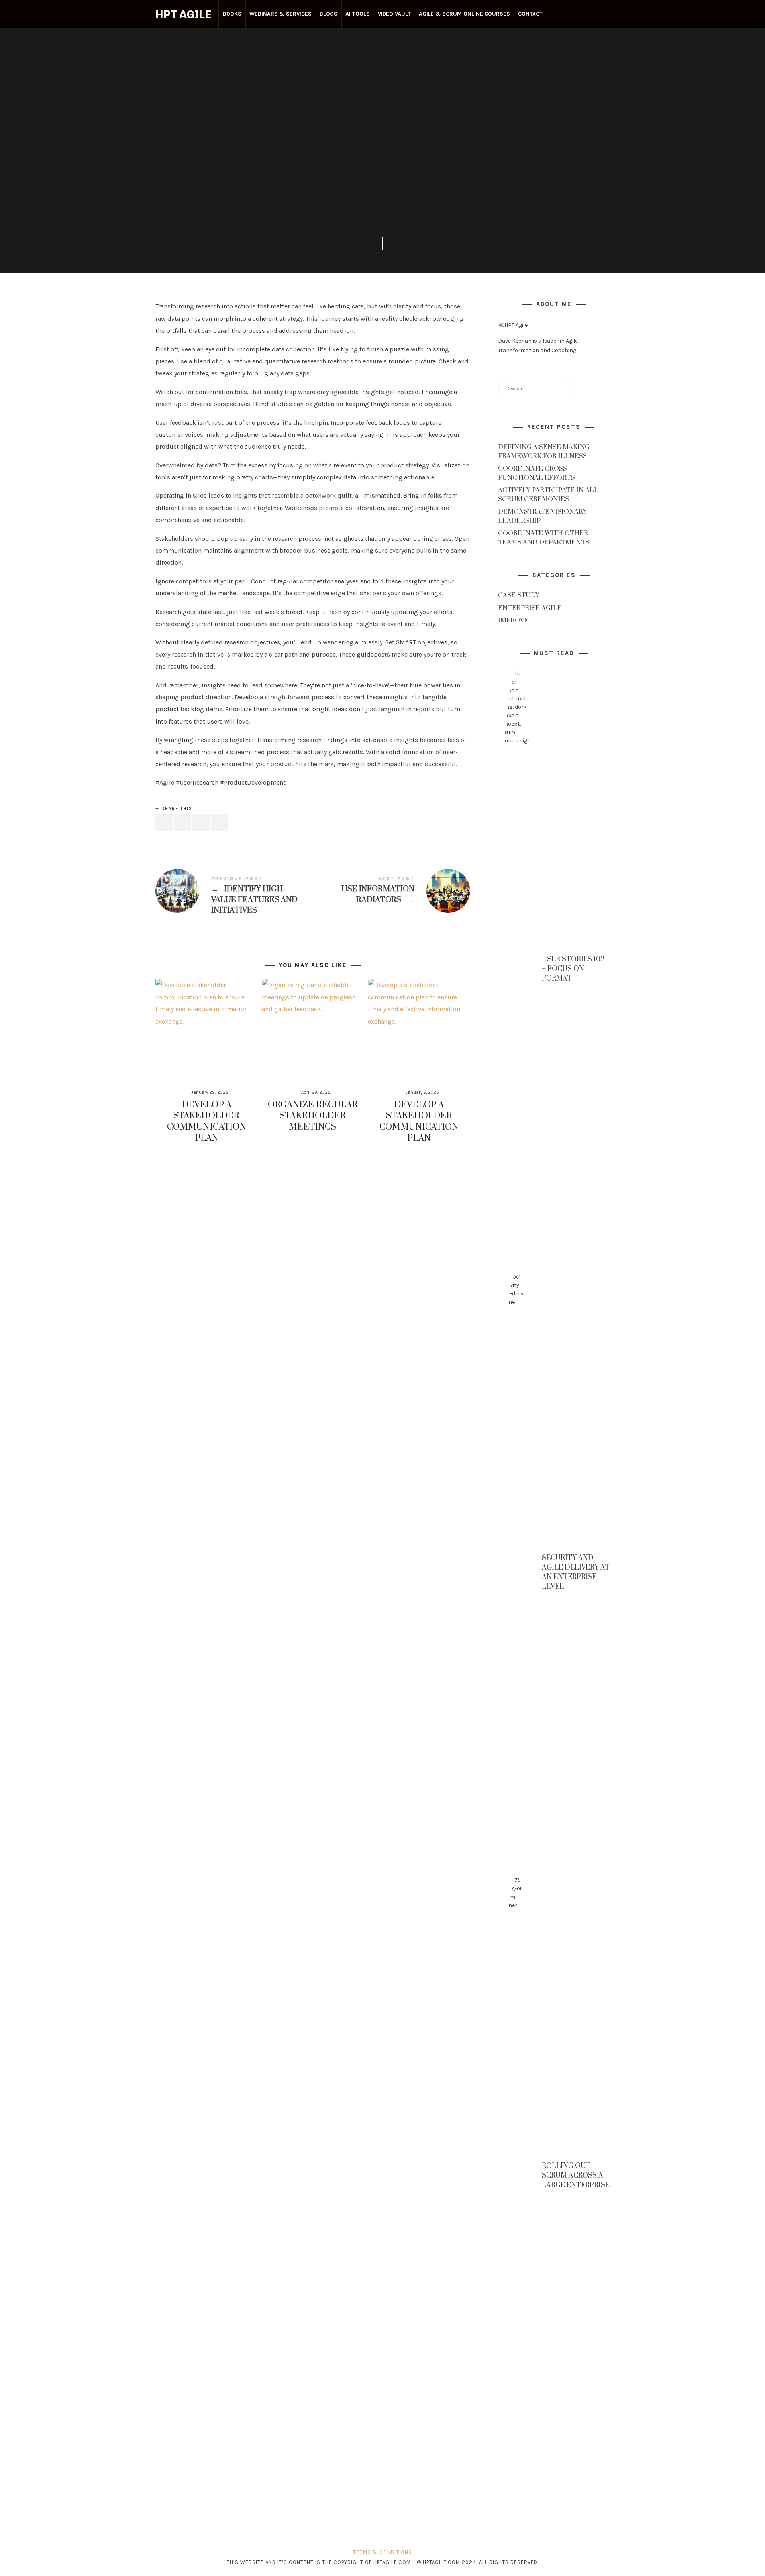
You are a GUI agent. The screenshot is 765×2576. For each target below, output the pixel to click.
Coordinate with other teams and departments (544, 538)
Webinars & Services (280, 14)
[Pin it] (201, 823)
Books (232, 14)
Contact (530, 14)
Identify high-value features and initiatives (234, 896)
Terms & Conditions (382, 2552)
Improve (513, 621)
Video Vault (394, 14)
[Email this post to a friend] (220, 823)
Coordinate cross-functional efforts (536, 473)
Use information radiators (391, 891)
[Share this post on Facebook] (164, 823)
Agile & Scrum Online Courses (464, 14)
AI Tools (358, 14)
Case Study (519, 596)
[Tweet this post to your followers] (183, 823)
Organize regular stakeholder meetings (313, 1116)
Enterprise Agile (383, 115)
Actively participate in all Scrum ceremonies (548, 495)
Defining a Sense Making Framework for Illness (544, 452)
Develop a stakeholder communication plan (207, 1121)
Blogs (329, 14)
